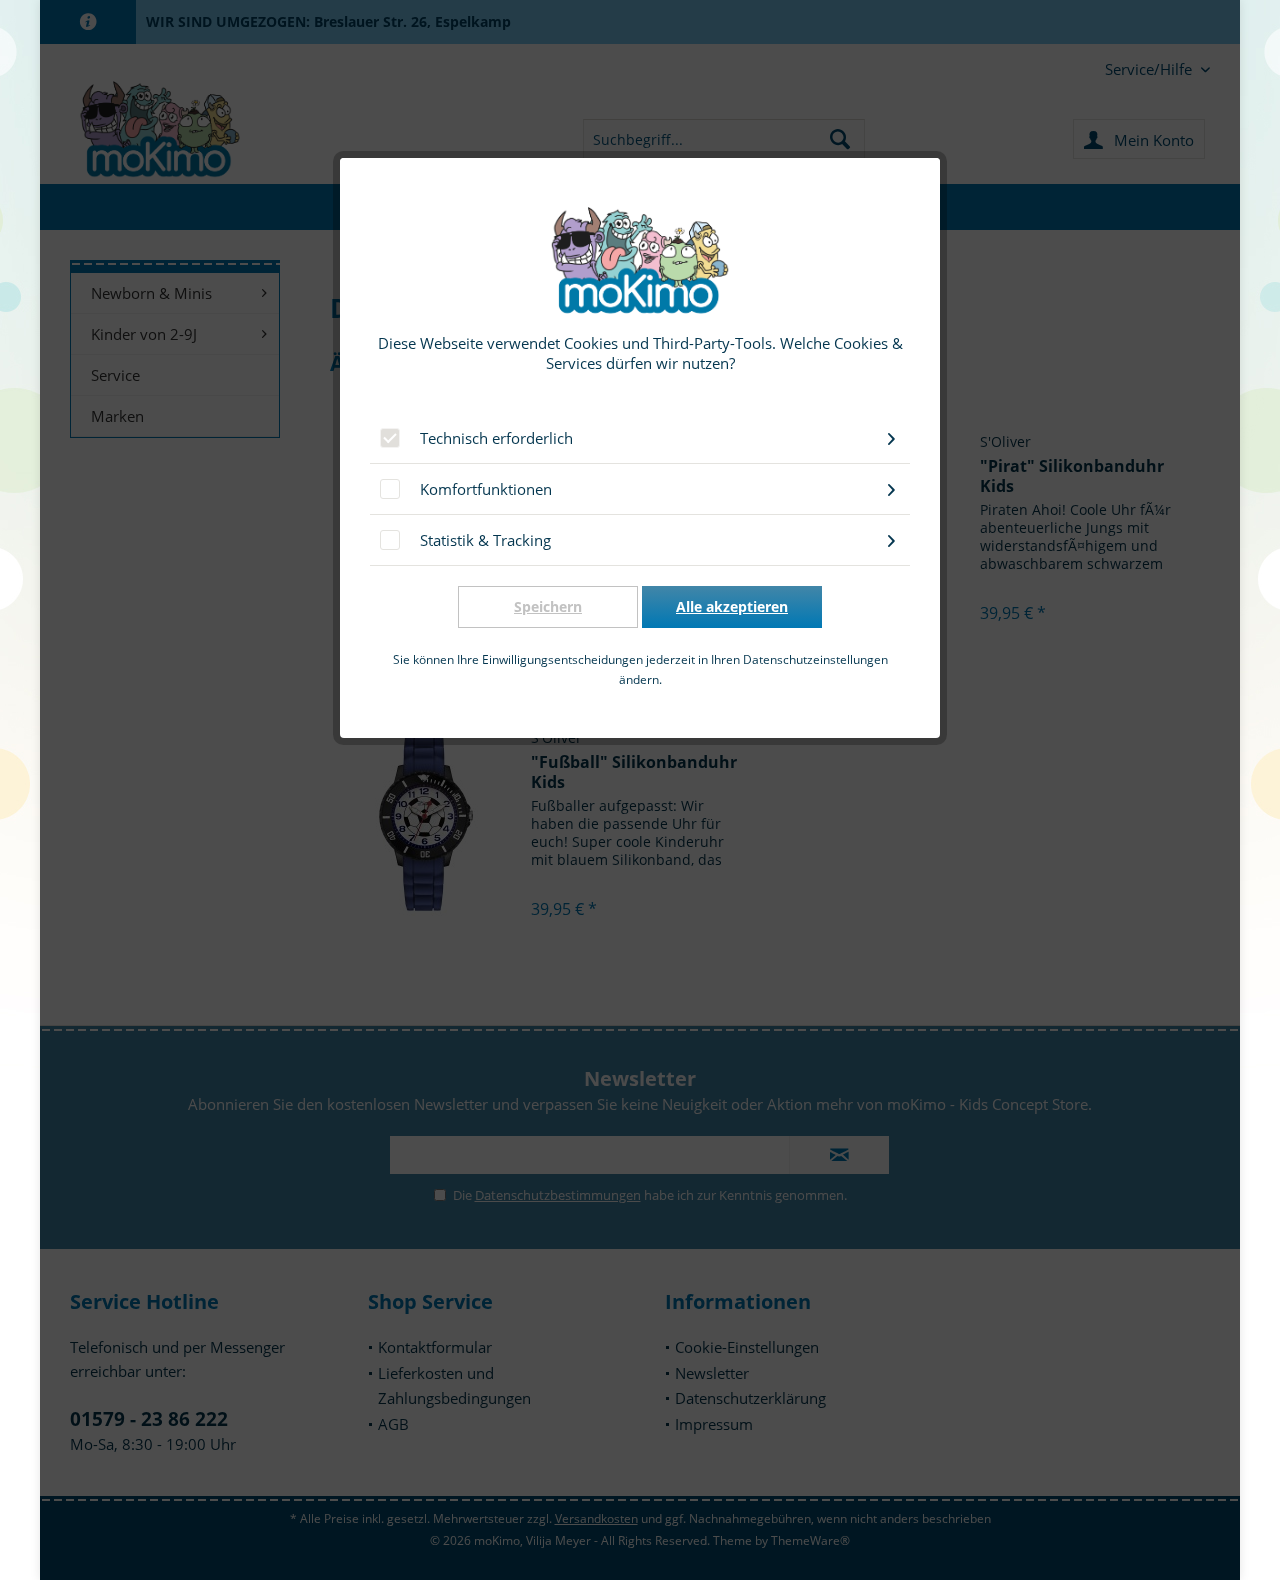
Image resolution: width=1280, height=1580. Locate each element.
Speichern (548, 606)
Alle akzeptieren (732, 606)
